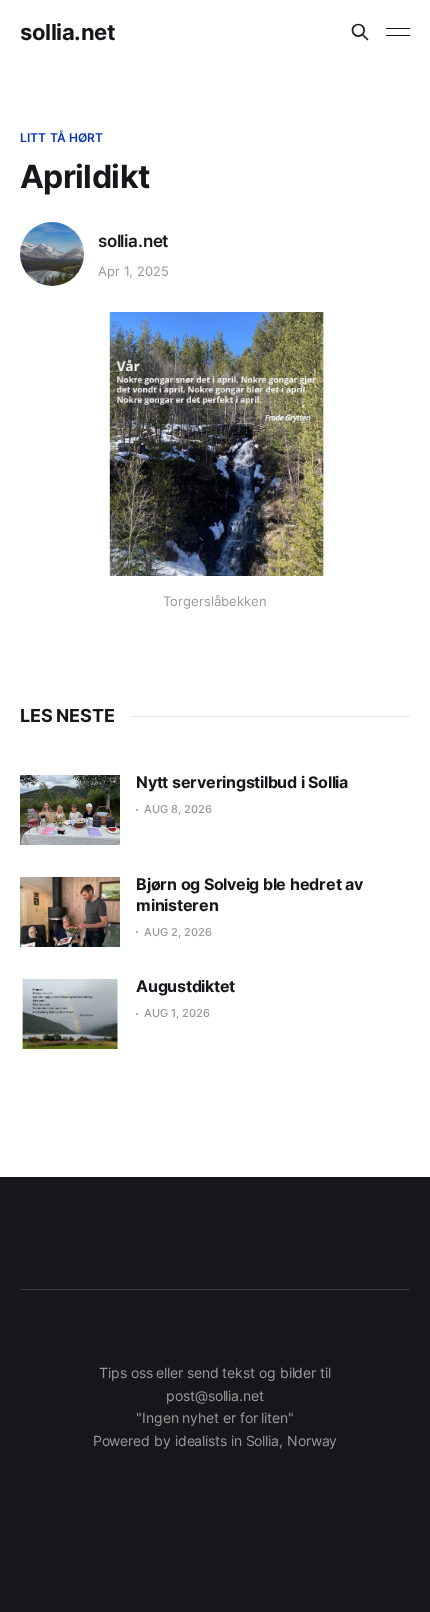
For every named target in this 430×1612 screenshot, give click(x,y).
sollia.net (68, 32)
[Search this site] (360, 32)
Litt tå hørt (61, 137)
